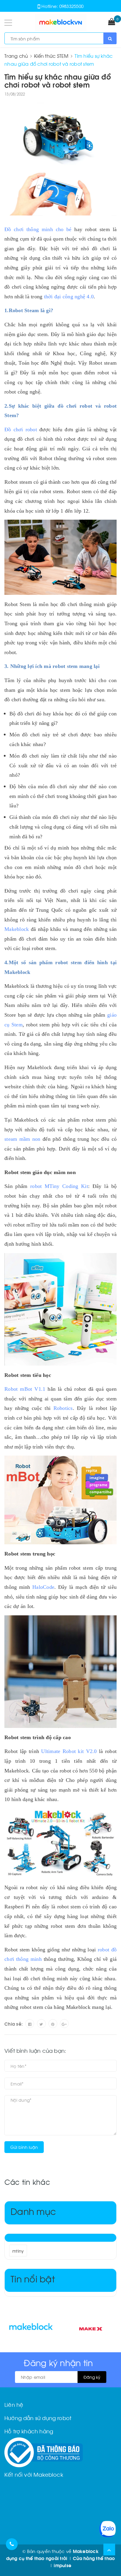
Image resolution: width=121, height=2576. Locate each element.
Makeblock (18, 929)
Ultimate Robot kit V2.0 (69, 1751)
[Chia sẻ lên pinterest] (53, 2024)
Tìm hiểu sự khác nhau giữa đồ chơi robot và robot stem (58, 80)
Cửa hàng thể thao (94, 2558)
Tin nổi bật (33, 2278)
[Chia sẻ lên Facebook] (30, 2024)
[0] (112, 22)
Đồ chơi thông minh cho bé (38, 229)
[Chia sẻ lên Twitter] (41, 2024)
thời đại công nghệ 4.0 (69, 297)
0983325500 (72, 6)
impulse (63, 2565)
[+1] (64, 2024)
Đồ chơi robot (21, 429)
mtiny (18, 2251)
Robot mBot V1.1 (25, 1389)
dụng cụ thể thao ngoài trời (37, 2558)
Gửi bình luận (24, 2147)
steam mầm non (22, 1139)
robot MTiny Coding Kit (59, 1186)
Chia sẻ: (14, 2024)
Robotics (63, 1408)
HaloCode (43, 1587)
